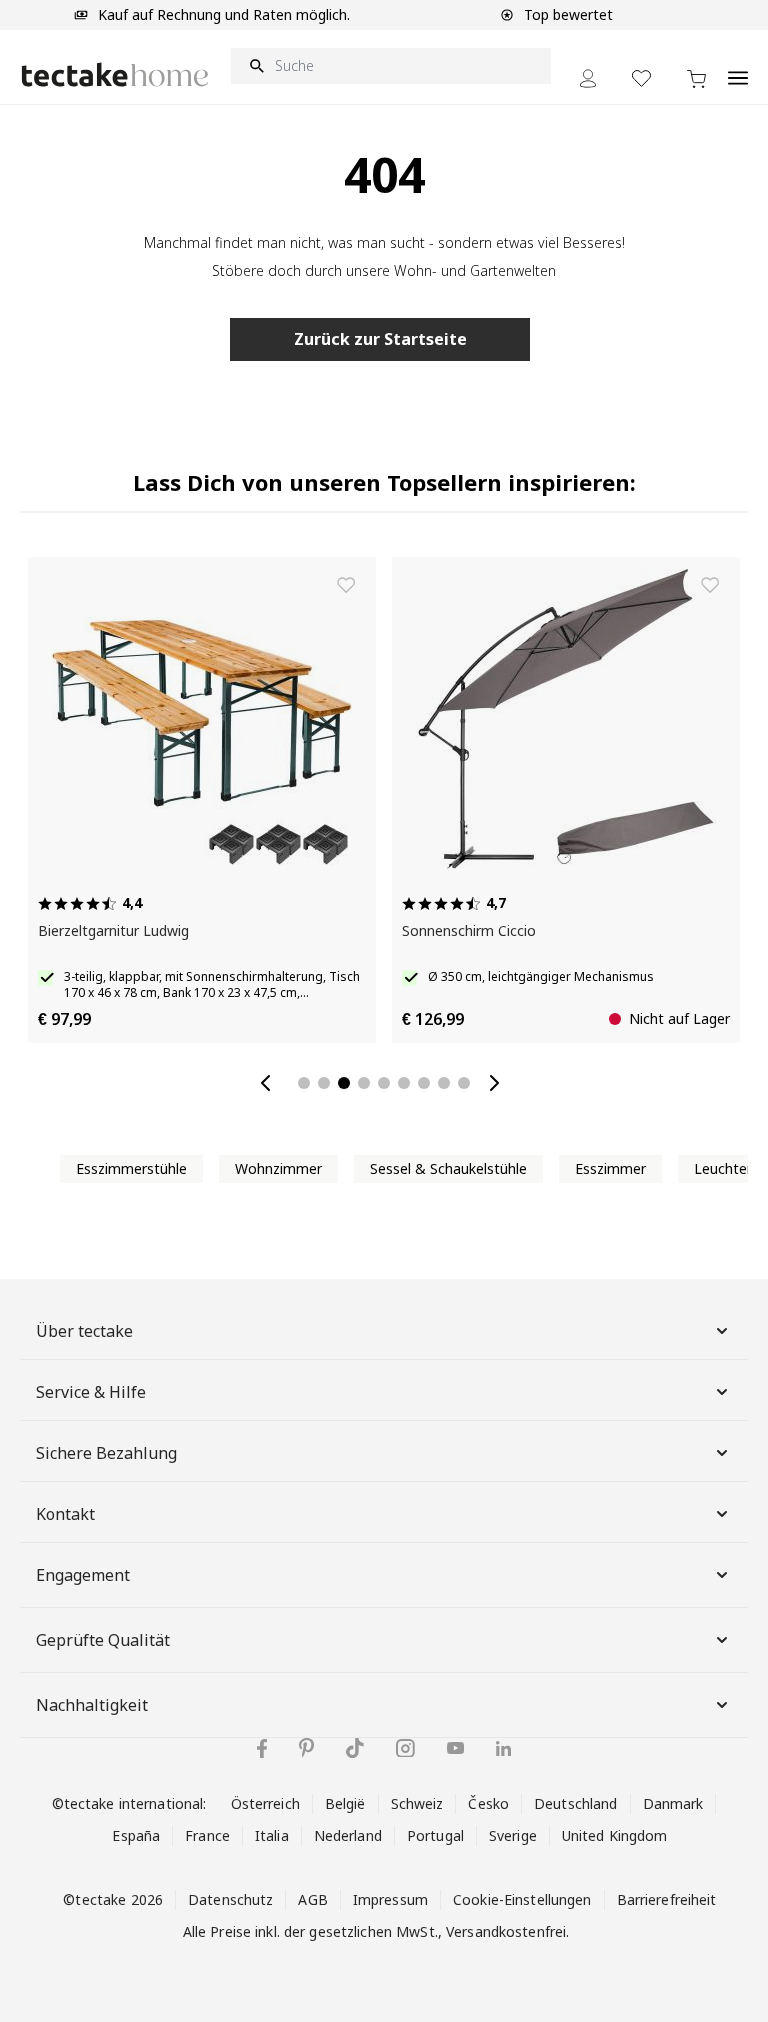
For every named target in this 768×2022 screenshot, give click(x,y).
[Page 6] (404, 1083)
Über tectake (84, 1331)
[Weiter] (498, 1083)
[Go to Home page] (115, 74)
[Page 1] (304, 1083)
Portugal (435, 1835)
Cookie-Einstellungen (522, 1899)
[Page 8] (444, 1083)
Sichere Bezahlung (106, 1453)
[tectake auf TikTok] (355, 1748)
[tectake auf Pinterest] (306, 1748)
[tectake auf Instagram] (405, 1748)
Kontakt (65, 1514)
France (207, 1835)
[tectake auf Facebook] (262, 1748)
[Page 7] (424, 1083)
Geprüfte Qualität (103, 1640)
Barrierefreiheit (667, 1899)
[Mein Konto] (588, 78)
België (345, 1803)
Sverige (513, 1835)
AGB (312, 1899)
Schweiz (417, 1803)
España (136, 1835)
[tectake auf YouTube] (455, 1748)
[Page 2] (324, 1083)
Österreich (265, 1803)
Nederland (348, 1835)
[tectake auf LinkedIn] (503, 1748)
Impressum (390, 1899)
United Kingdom (615, 1835)
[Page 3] (344, 1083)
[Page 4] (364, 1083)
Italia (272, 1835)
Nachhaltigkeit (92, 1705)
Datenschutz (230, 1899)
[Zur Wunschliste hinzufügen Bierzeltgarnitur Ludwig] (346, 585)
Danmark (673, 1803)
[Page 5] (384, 1083)
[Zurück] (270, 1083)
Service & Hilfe (91, 1392)
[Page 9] (464, 1083)
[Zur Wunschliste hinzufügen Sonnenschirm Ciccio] (710, 585)
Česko (488, 1803)
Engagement (83, 1575)
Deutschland (575, 1803)
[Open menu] (738, 67)
